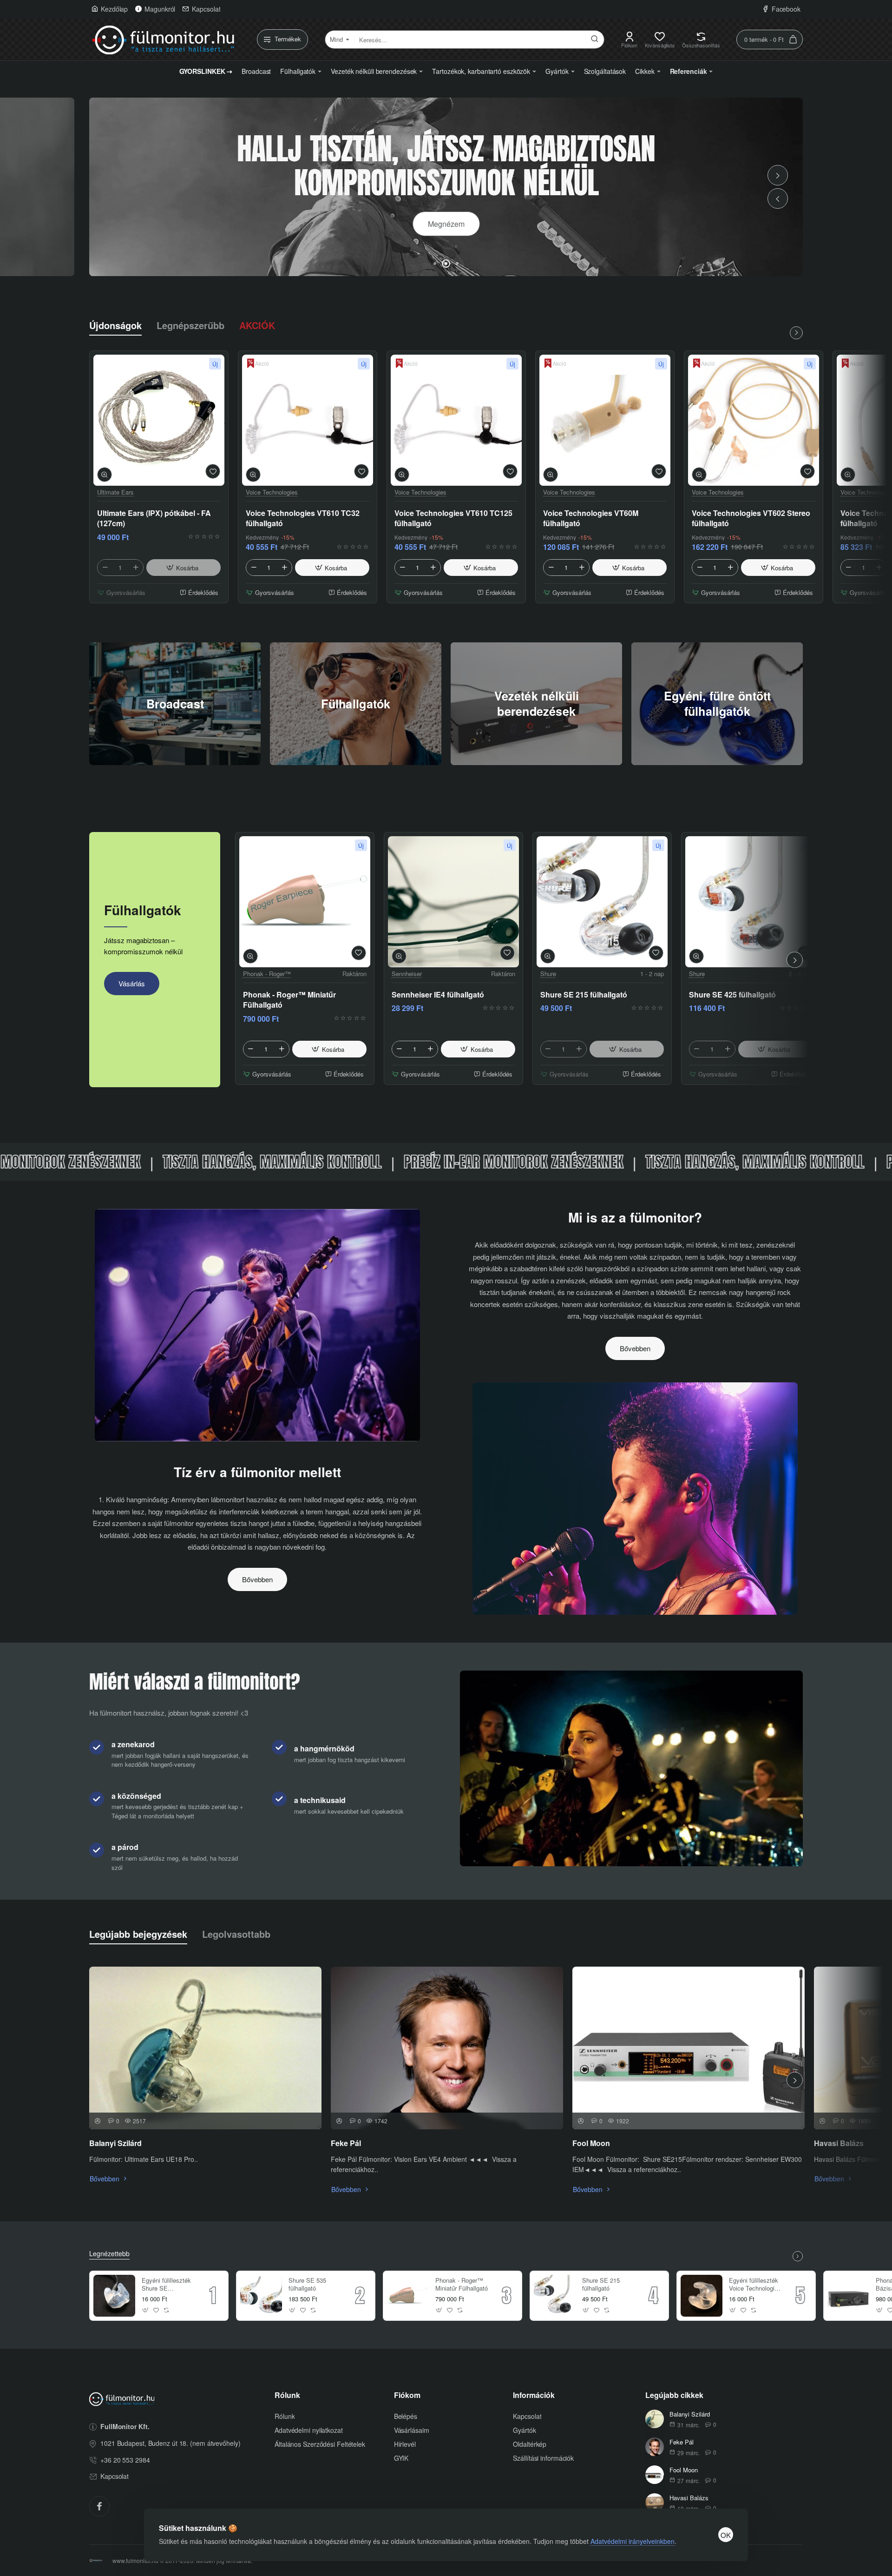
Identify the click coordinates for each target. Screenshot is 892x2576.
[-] (105, 568)
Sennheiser (407, 974)
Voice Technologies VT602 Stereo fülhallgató (751, 518)
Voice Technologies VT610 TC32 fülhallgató (303, 518)
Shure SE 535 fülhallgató (307, 2285)
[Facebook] (99, 2506)
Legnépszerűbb (190, 325)
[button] (778, 198)
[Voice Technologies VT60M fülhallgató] (605, 420)
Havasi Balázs (839, 2143)
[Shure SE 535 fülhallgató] (261, 2296)
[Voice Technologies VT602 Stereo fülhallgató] (754, 420)
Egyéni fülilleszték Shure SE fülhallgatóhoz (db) (166, 2285)
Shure (548, 974)
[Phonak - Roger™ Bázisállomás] (848, 2296)
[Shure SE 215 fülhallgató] (602, 902)
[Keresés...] (595, 40)
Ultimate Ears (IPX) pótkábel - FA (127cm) (154, 518)
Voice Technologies (272, 492)
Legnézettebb (109, 2254)
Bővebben (257, 1579)
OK (726, 2535)
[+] (136, 568)
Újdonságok (115, 325)
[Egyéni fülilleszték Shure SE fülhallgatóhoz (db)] (114, 2296)
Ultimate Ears (115, 492)
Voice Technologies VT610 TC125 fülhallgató (453, 518)
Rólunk (287, 2395)
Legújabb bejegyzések (138, 1934)
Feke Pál (346, 2143)
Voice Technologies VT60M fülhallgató (591, 518)
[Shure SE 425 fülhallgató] (751, 902)
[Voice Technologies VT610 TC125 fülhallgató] (456, 420)
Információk (534, 2395)
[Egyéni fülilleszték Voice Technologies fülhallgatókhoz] (702, 2296)
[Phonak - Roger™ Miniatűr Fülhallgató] (305, 902)
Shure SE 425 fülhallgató (732, 995)
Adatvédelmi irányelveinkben (633, 2541)
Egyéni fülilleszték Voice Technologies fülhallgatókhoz (755, 2285)
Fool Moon (591, 2143)
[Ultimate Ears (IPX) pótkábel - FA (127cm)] (159, 420)
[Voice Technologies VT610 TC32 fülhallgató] (308, 420)
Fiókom (407, 2395)
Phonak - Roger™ (267, 974)
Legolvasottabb (236, 1934)
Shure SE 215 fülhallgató (584, 995)
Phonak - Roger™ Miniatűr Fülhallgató (289, 1000)
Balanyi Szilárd (115, 2143)
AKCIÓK (257, 325)
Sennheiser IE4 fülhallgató (438, 995)
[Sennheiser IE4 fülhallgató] (453, 902)
